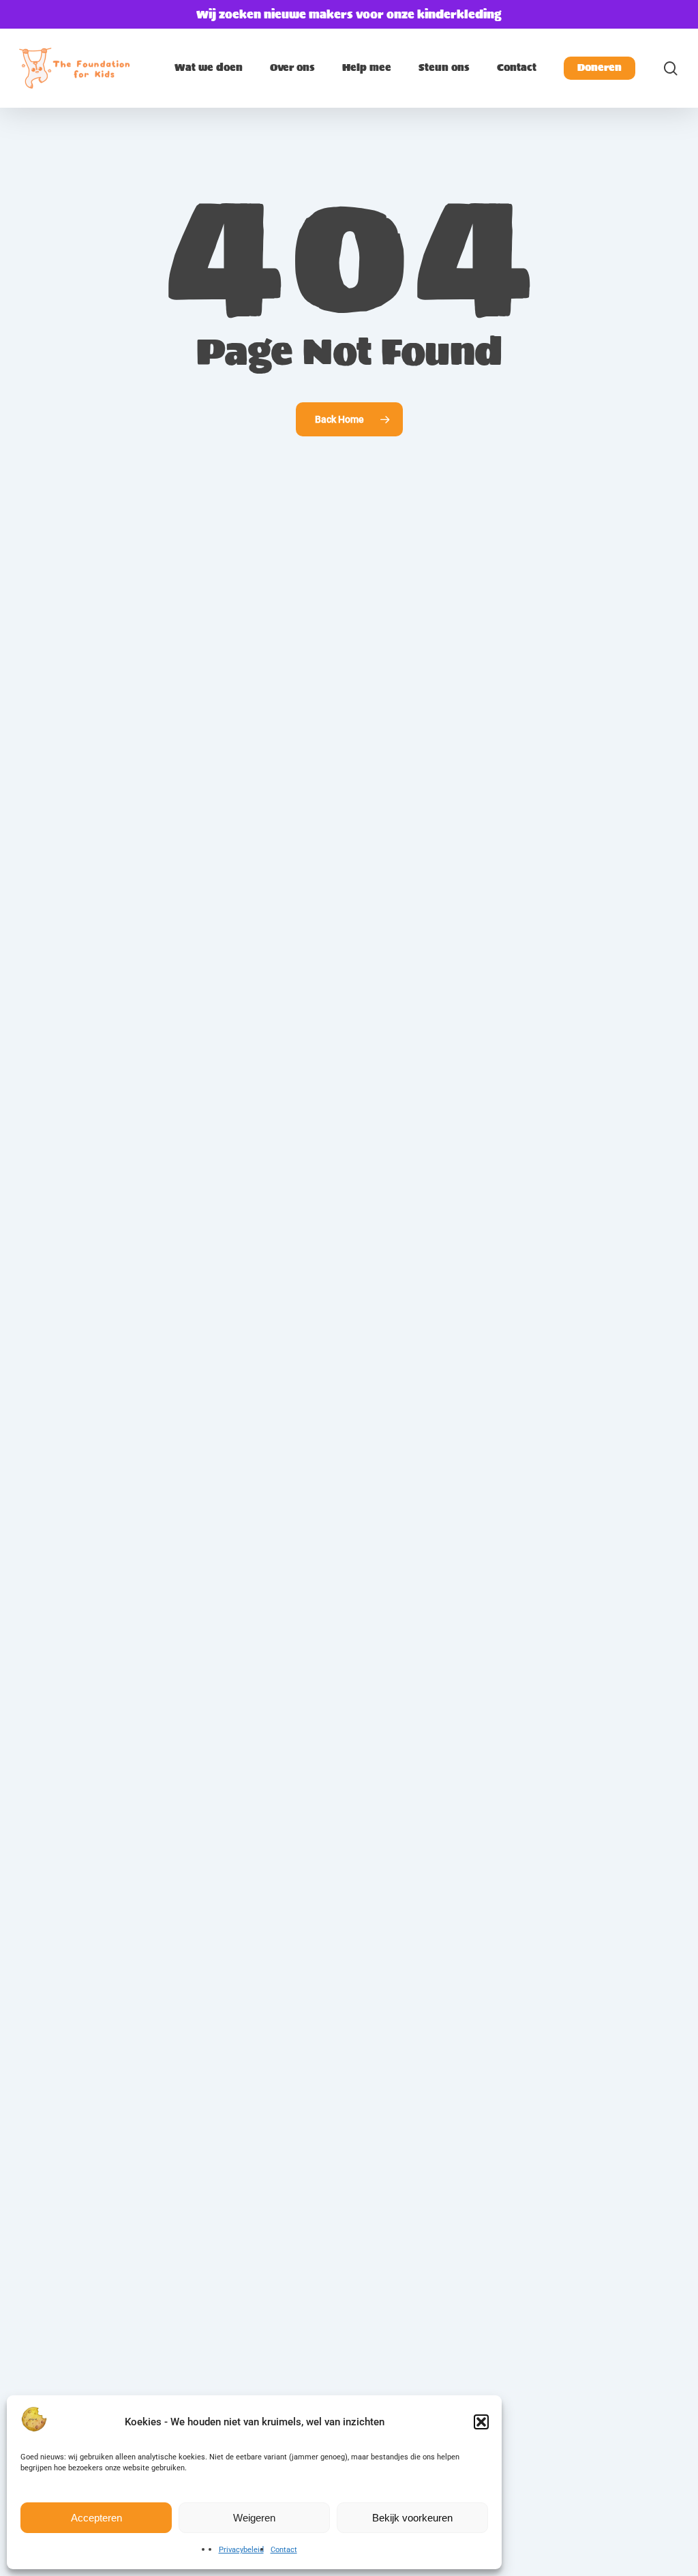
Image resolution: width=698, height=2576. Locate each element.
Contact (284, 2550)
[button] (481, 2422)
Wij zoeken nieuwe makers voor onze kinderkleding (349, 14)
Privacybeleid (241, 2550)
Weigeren (254, 2518)
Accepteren (96, 2518)
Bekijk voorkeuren (412, 2518)
